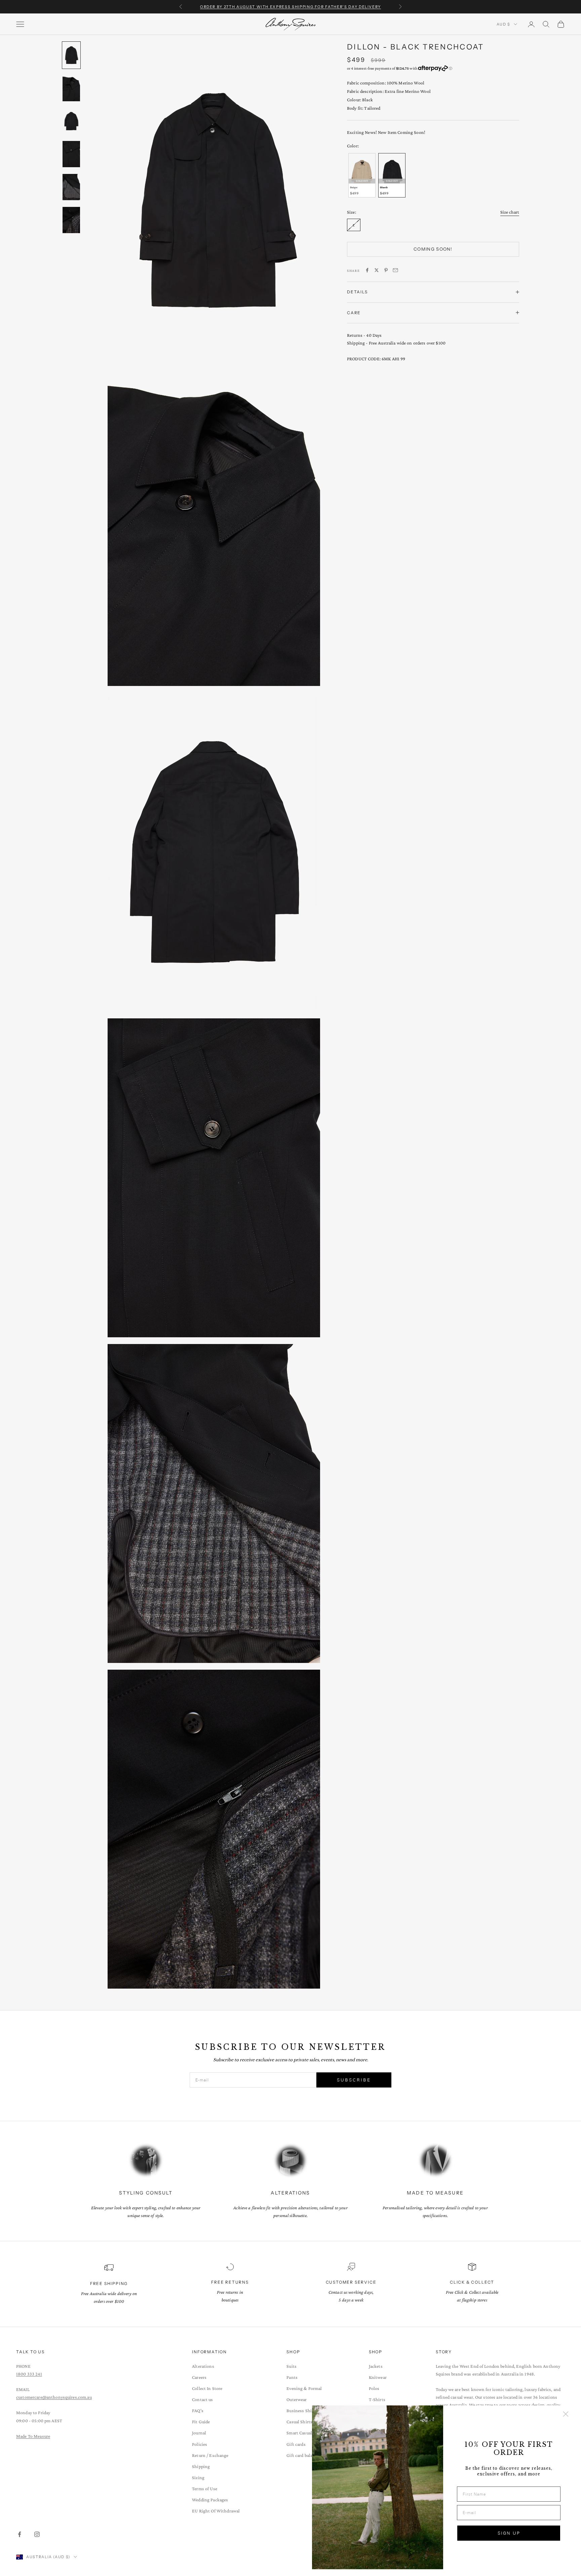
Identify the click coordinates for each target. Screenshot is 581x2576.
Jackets (376, 2366)
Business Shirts (302, 2410)
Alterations (203, 2366)
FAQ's (198, 2410)
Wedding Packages (210, 2500)
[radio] (361, 175)
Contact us (202, 2399)
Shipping (201, 2466)
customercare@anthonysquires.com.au (54, 2397)
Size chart (510, 212)
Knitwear (378, 2377)
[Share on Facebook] (367, 270)
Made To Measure (33, 2436)
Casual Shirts (299, 2422)
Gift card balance (303, 2455)
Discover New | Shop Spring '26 (290, 7)
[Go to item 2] (71, 88)
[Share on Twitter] (377, 270)
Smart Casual (299, 2433)
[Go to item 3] (71, 121)
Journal (199, 2433)
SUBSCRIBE (354, 2080)
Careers (199, 2377)
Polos (374, 2388)
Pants (292, 2377)
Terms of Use (205, 2489)
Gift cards (296, 2444)
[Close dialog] (566, 2414)
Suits (292, 2366)
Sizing (198, 2477)
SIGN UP (509, 2533)
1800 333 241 (29, 2374)
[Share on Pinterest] (386, 270)
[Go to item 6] (71, 220)
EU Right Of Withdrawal (216, 2511)
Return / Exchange (210, 2455)
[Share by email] (395, 270)
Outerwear (297, 2399)
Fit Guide (201, 2422)
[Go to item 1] (71, 55)
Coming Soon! (433, 249)
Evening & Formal (304, 2388)
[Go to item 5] (71, 187)
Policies (200, 2444)
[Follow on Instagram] (37, 2534)
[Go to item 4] (71, 154)
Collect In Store (207, 2388)
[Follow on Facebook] (20, 2534)
